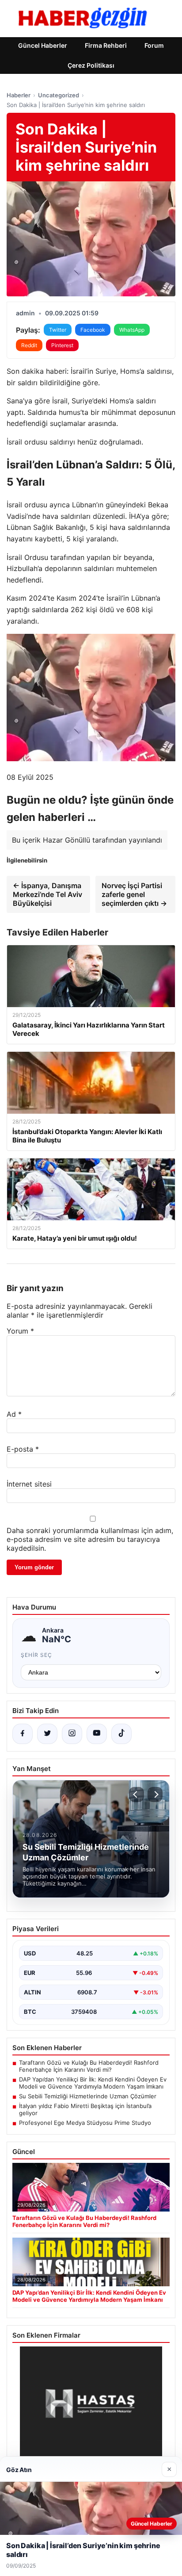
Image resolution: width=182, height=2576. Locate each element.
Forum (154, 45)
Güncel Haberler (43, 45)
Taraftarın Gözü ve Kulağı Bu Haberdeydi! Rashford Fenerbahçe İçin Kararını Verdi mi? (89, 2066)
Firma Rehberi (106, 45)
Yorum (20, 1331)
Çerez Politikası (91, 65)
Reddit (29, 345)
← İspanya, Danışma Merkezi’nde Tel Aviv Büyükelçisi (47, 894)
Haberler (19, 95)
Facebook (93, 330)
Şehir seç (36, 1655)
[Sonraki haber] (155, 1794)
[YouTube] (97, 1734)
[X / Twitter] (47, 1734)
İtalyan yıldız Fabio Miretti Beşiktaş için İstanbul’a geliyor (85, 2109)
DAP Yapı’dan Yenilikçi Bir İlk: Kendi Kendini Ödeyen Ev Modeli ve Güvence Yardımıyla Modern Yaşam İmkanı (93, 2083)
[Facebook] (23, 1734)
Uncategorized (59, 95)
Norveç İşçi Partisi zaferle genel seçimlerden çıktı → (134, 894)
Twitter (58, 330)
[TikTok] (121, 1734)
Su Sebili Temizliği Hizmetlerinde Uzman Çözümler (88, 2096)
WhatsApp (132, 330)
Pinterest (62, 345)
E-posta (23, 1449)
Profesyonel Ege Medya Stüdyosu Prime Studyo (85, 2123)
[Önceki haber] (136, 1794)
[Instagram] (72, 1734)
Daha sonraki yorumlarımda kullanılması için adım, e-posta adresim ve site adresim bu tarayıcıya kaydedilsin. (90, 1539)
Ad (14, 1414)
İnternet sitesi (29, 1484)
